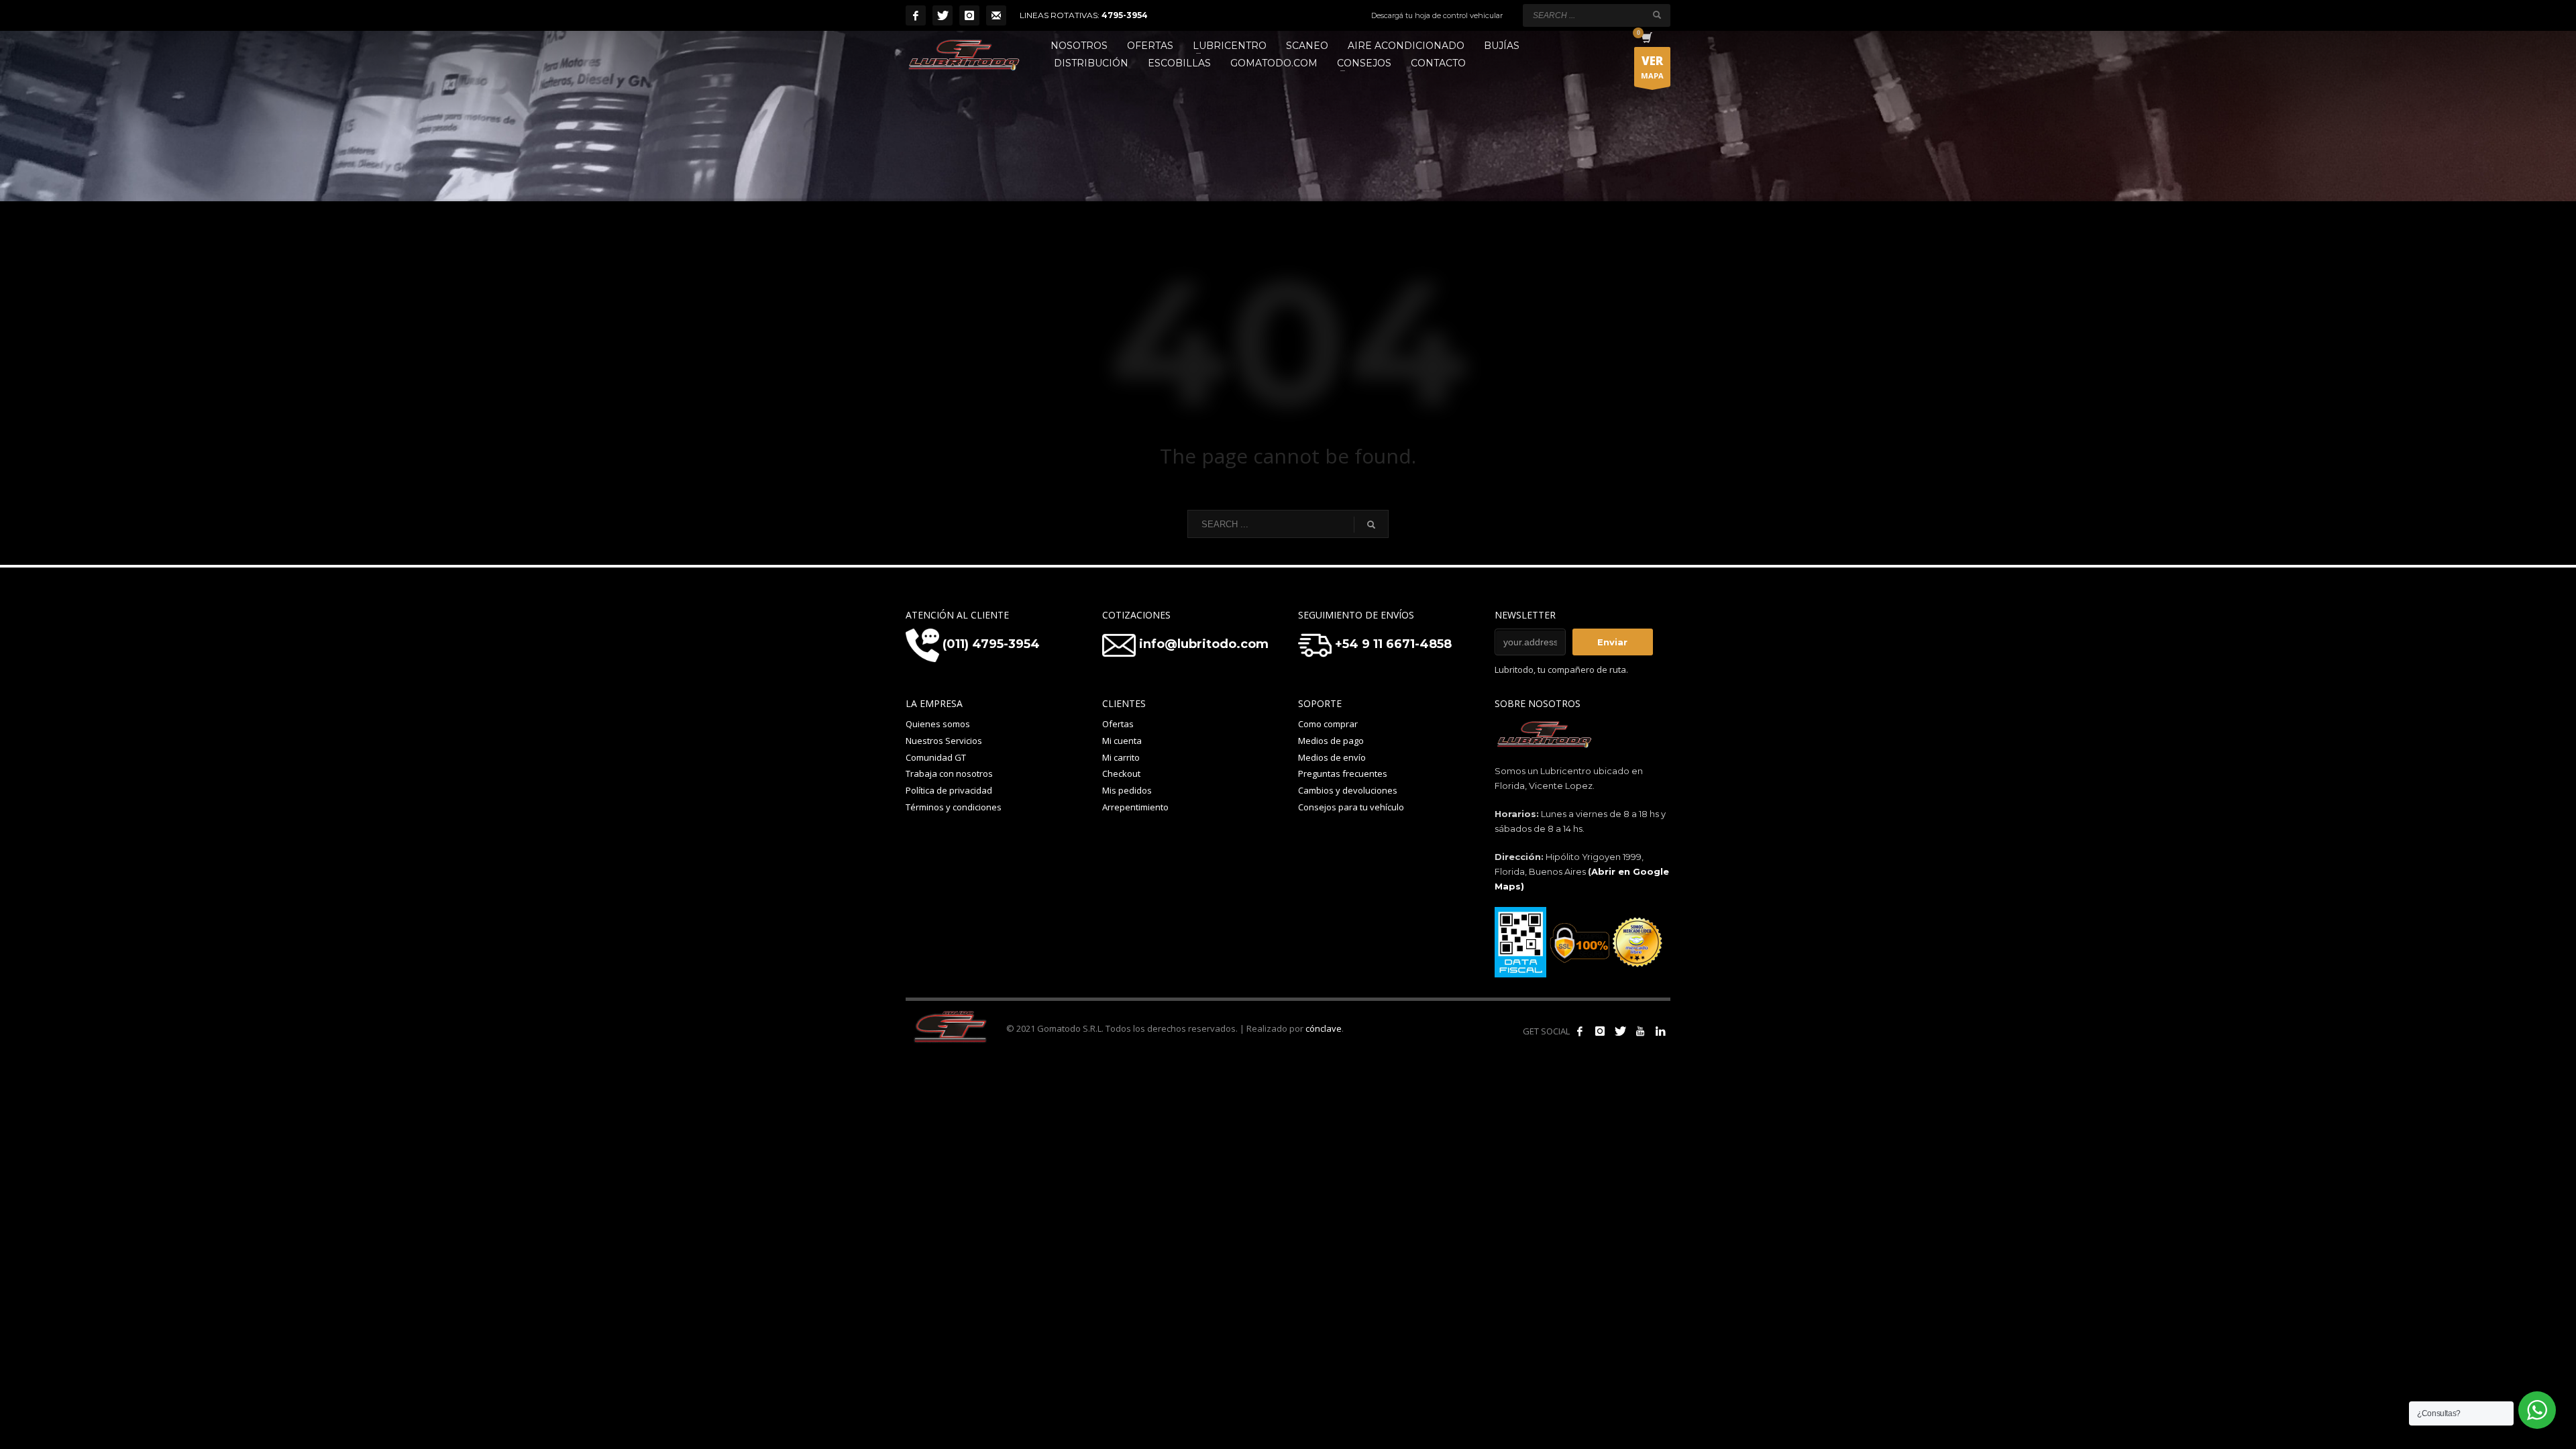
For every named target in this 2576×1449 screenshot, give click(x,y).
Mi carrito (1121, 757)
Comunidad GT (936, 757)
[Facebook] (916, 15)
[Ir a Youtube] (1640, 1031)
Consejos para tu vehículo (1351, 807)
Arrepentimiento (1135, 807)
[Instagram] (969, 15)
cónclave (1324, 1028)
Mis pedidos (1127, 790)
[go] (1657, 15)
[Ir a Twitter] (1620, 1031)
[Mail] (996, 15)
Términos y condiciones (954, 807)
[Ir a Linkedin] (1660, 1031)
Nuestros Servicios (944, 741)
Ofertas (1118, 724)
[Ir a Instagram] (1600, 1031)
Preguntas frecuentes (1343, 773)
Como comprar (1328, 724)
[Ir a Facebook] (1580, 1031)
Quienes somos (938, 724)
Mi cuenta (1122, 741)
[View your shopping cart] (1646, 39)
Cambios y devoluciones (1348, 790)
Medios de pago (1331, 741)
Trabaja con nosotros (949, 773)
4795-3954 (1125, 15)
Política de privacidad (949, 790)
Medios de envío (1332, 757)
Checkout (1121, 773)
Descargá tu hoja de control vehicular (1437, 15)
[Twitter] (943, 15)
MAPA (1652, 67)
